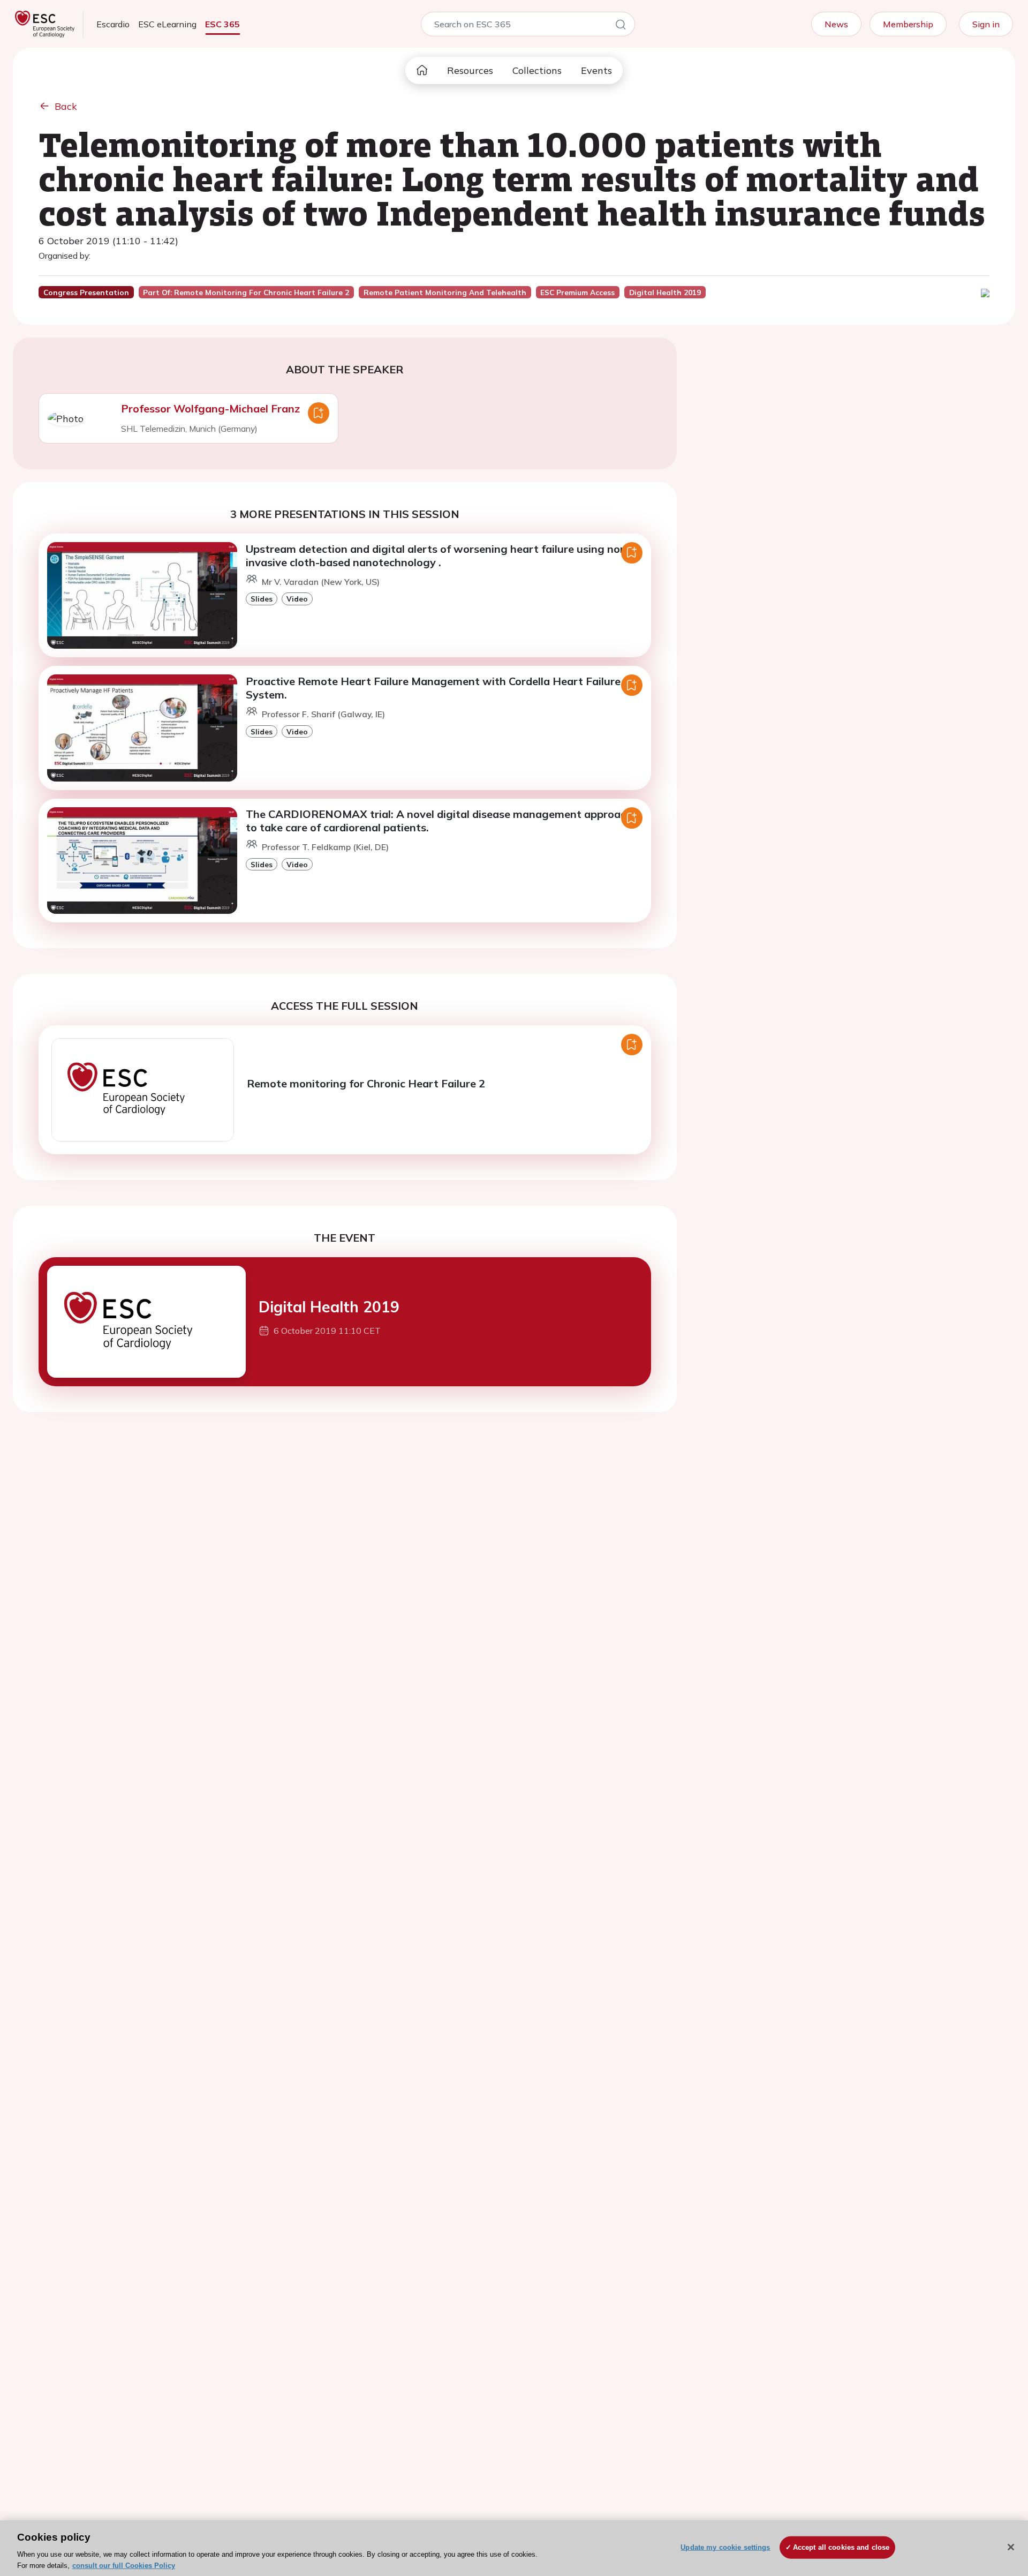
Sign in (986, 24)
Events (596, 70)
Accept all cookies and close (841, 2547)
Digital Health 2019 (329, 1307)
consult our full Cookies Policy (124, 2565)
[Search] (621, 26)
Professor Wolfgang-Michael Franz (210, 408)
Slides (262, 599)
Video (297, 599)
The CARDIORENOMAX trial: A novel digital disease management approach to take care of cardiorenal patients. (439, 821)
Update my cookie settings (725, 2547)
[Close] (1011, 2547)
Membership (908, 24)
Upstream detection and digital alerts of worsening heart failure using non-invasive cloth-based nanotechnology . (438, 555)
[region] (514, 2548)
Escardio (113, 24)
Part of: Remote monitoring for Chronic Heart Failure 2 (246, 292)
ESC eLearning (167, 24)
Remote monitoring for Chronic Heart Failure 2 (366, 1083)
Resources (470, 70)
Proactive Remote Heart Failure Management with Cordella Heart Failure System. (433, 688)
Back (66, 106)
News (836, 24)
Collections (537, 70)
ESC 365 (222, 24)
